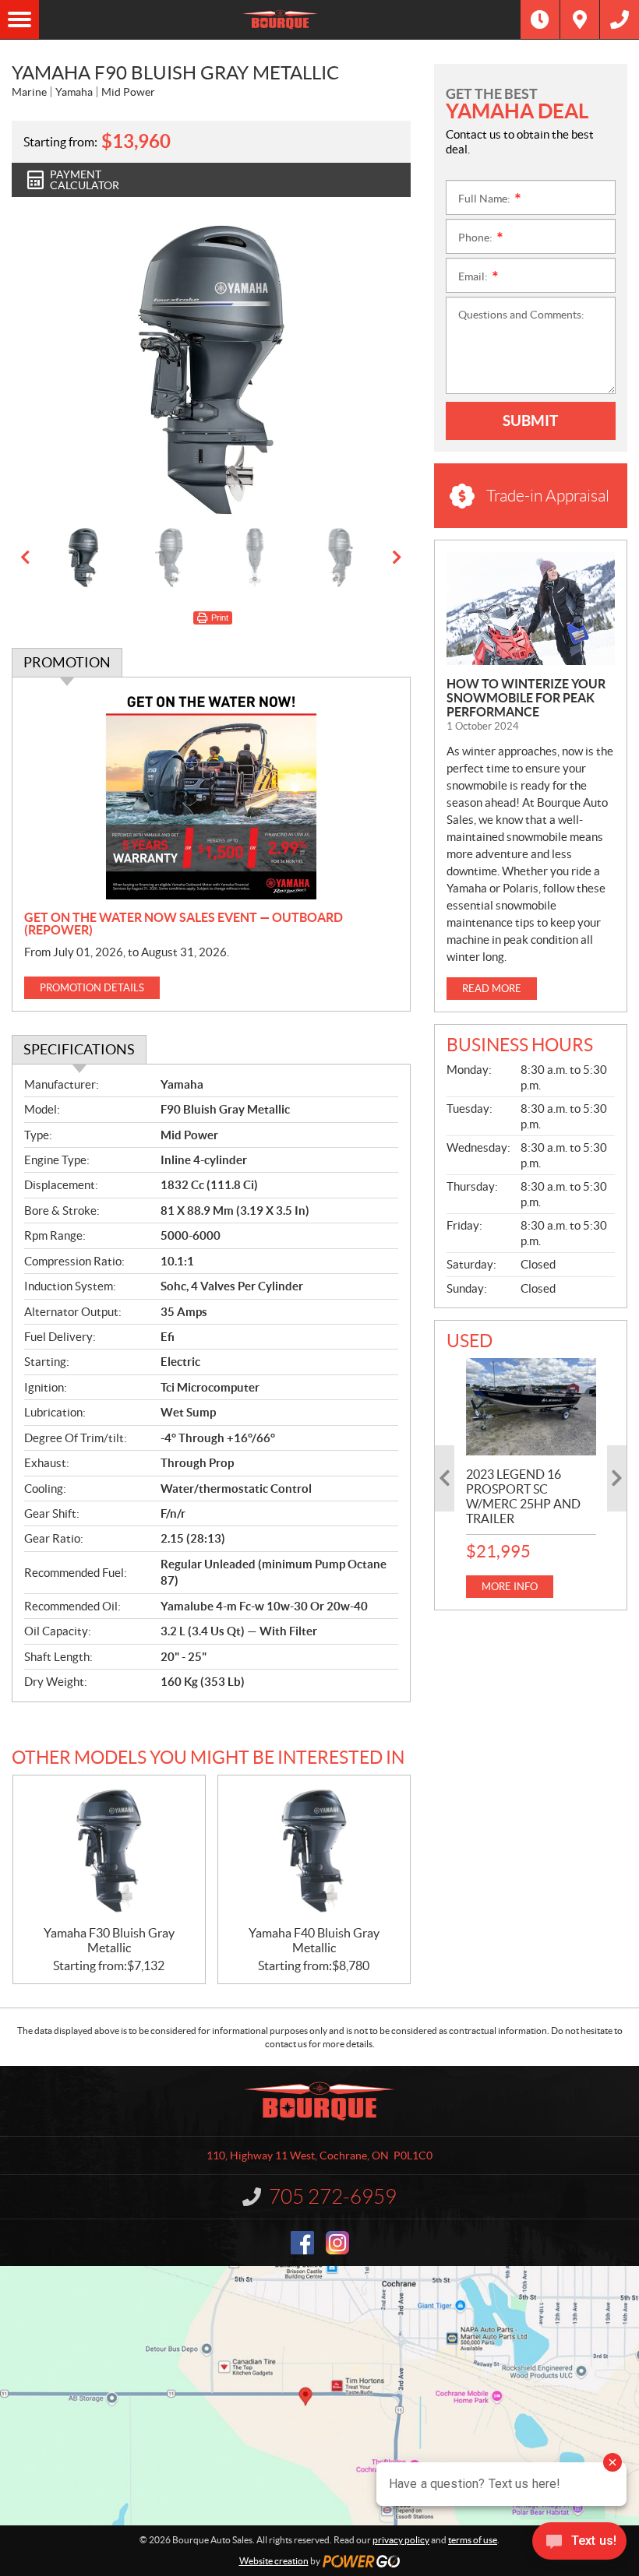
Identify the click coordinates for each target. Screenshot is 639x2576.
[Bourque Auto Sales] (280, 19)
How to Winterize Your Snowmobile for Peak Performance (526, 698)
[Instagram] (337, 2243)
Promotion (67, 662)
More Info (510, 1587)
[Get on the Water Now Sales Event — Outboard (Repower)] (211, 794)
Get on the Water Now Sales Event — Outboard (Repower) (184, 924)
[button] (43, 370)
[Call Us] (620, 19)
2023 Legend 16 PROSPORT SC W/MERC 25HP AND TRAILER (523, 1496)
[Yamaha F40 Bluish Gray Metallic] (314, 1850)
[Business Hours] (540, 19)
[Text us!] (579, 2544)
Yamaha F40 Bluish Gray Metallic (314, 1940)
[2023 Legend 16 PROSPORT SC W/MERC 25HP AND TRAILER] (531, 1407)
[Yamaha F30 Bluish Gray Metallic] (109, 1850)
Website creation (274, 2561)
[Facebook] (302, 2243)
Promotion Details (92, 988)
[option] (211, 370)
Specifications (79, 1049)
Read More (492, 989)
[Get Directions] (580, 19)
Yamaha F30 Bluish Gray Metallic (109, 1940)
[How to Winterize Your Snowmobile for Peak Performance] (531, 609)
